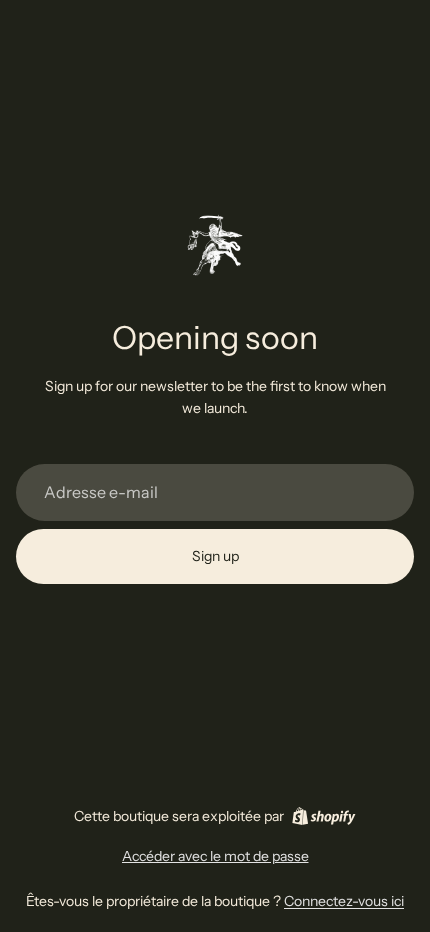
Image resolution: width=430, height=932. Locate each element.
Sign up (215, 556)
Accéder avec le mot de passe (215, 856)
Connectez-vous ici (344, 901)
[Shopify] (323, 816)
